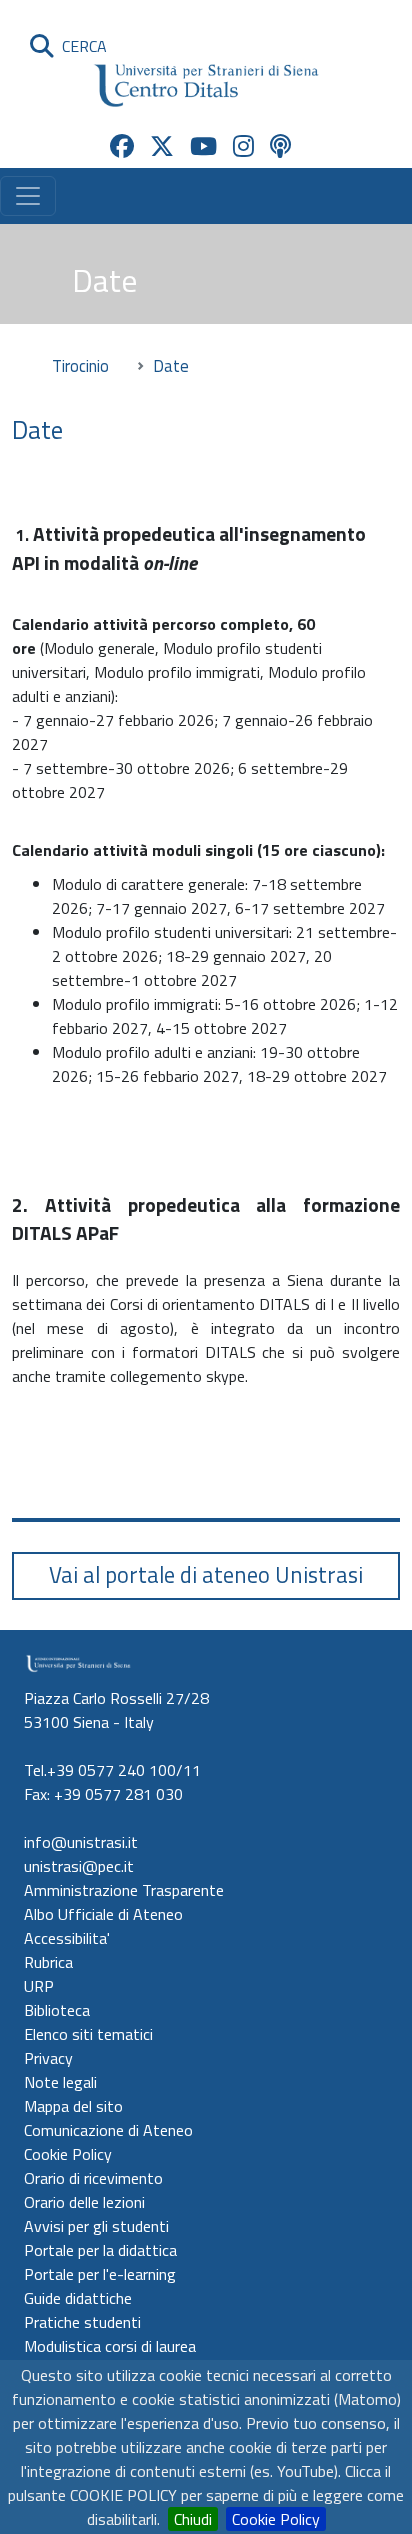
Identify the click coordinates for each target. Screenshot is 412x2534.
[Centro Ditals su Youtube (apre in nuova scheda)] (203, 146)
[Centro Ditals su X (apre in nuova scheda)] (162, 146)
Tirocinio (80, 365)
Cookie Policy (276, 2519)
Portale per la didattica (100, 2250)
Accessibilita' (67, 1938)
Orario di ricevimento (93, 2178)
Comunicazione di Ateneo (108, 2130)
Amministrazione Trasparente (124, 1890)
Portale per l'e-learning (100, 2274)
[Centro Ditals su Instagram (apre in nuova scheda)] (243, 146)
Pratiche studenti (82, 2322)
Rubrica (48, 1962)
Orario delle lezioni (84, 2202)
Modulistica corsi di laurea (110, 2346)
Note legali (60, 2082)
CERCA (80, 46)
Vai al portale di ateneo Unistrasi (206, 1575)
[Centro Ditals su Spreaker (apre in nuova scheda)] (280, 146)
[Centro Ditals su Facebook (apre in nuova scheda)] (122, 146)
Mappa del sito (73, 2106)
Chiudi (193, 2519)
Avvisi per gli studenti (96, 2226)
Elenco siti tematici (88, 2034)
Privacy (48, 2058)
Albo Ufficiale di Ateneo (103, 1914)
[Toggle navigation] (28, 196)
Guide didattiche (78, 2298)
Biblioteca (57, 2010)
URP (39, 1986)
